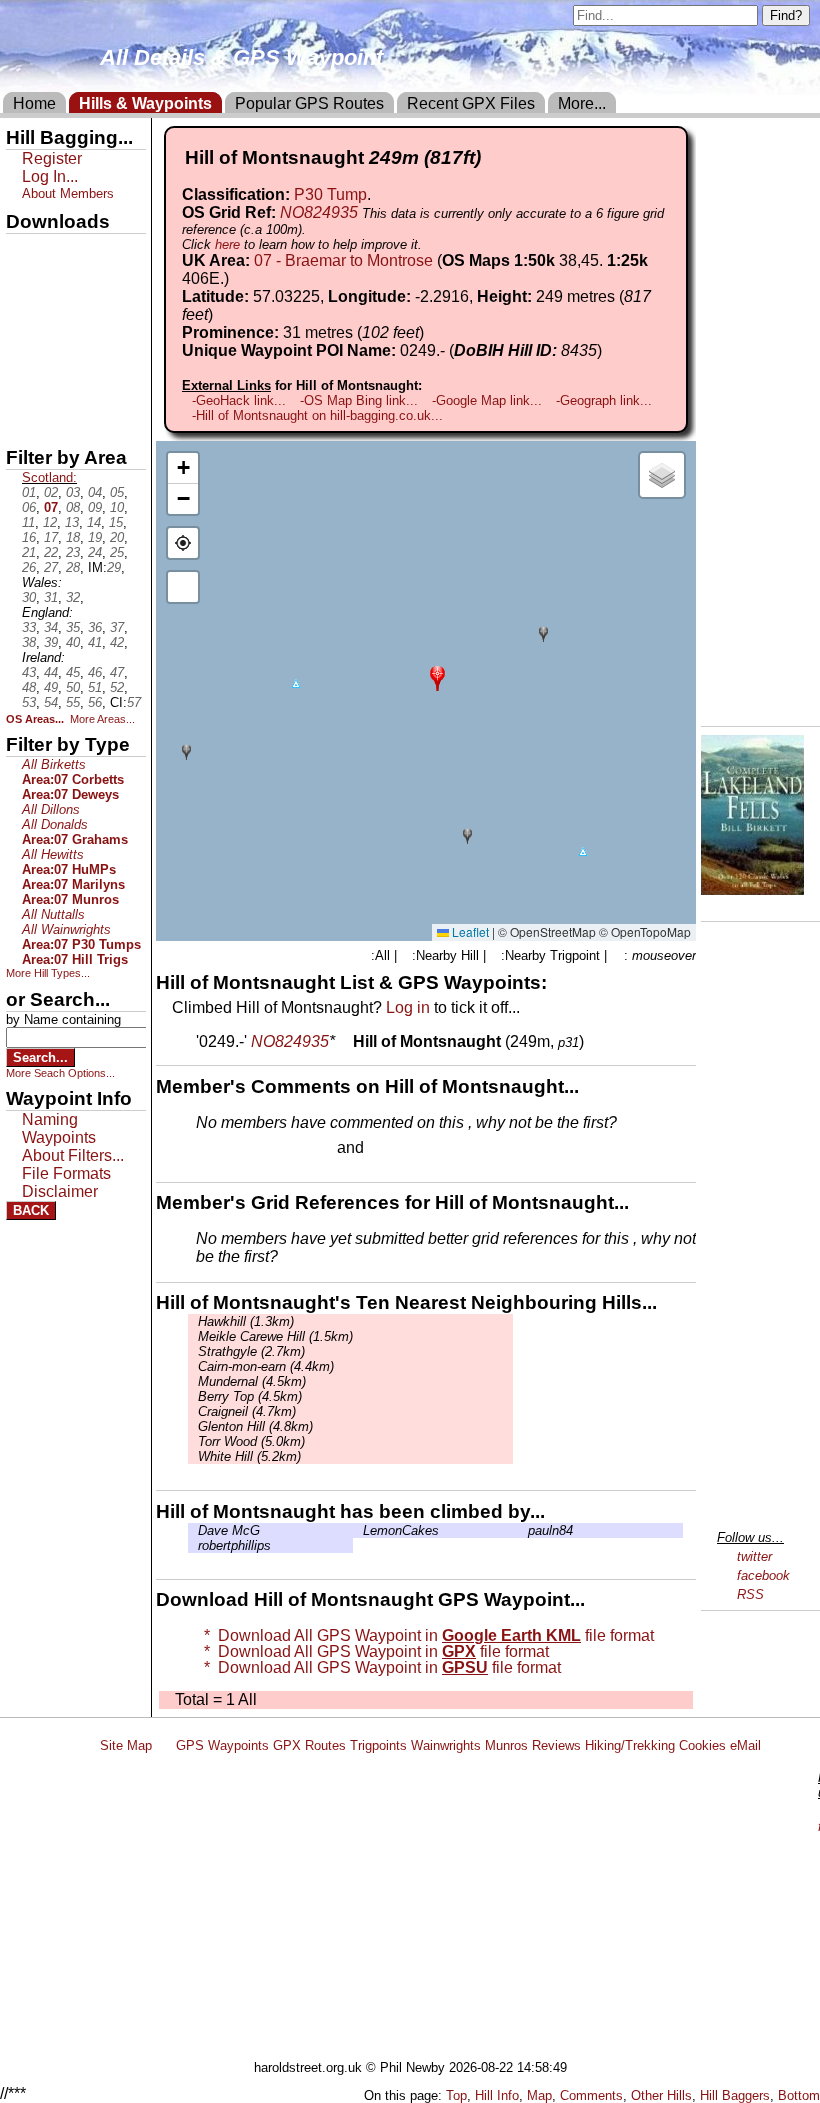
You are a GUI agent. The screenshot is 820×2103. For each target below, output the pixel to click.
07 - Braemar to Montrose (343, 260)
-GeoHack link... (239, 400)
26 (29, 567)
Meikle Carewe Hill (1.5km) (275, 1336)
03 (73, 492)
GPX (23, 251)
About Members (68, 193)
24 (95, 552)
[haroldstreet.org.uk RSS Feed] (164, 1745)
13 (72, 522)
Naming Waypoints (59, 1128)
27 (51, 567)
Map (539, 2095)
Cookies (702, 1745)
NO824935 (319, 212)
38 (29, 642)
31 (51, 597)
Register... (245, 1149)
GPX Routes (309, 1745)
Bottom (799, 2095)
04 (95, 492)
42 (117, 642)
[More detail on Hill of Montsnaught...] (344, 1041)
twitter (754, 1556)
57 (134, 702)
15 (116, 522)
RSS (750, 1594)
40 (73, 642)
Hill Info (497, 2095)
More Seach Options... (60, 1073)
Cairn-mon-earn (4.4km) (266, 1366)
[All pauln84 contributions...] (523, 1530)
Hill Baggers (735, 2095)
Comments (591, 2095)
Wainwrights (446, 1745)
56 (95, 702)
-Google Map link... (487, 400)
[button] (437, 676)
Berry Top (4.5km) (250, 1396)
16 (29, 537)
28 (73, 567)
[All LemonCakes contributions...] (358, 1530)
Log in (408, 1007)
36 (95, 627)
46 (95, 672)
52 (117, 687)
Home (34, 103)
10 (117, 507)
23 (73, 552)
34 (51, 627)
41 (95, 642)
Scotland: (49, 477)
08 (73, 507)
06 (29, 507)
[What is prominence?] (433, 332)
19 (95, 537)
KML (23, 353)
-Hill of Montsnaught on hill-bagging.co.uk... (317, 415)
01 (29, 492)
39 (51, 642)
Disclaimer (60, 1191)
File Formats (66, 1173)
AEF (23, 387)
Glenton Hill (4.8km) (255, 1426)
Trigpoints (378, 1745)
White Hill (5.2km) (249, 1456)
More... (582, 103)
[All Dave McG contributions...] (193, 1530)
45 (73, 672)
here (227, 244)
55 (73, 702)
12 (50, 522)
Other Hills (661, 2095)
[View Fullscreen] (183, 587)
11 (28, 522)
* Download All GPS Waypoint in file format (425, 1635)
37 (117, 627)
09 (95, 507)
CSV (23, 421)
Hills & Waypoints (145, 103)
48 (29, 687)
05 (117, 492)
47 (117, 672)
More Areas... (102, 719)
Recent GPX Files (471, 103)
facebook (763, 1575)
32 (73, 597)
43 (29, 672)
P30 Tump (330, 194)
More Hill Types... (48, 973)
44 (51, 672)
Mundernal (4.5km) (252, 1381)
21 (29, 552)
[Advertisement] (454, 1910)
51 (95, 687)
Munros (506, 1745)
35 (73, 627)
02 (51, 492)
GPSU (27, 319)
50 (73, 687)
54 (51, 702)
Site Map (126, 1745)
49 (51, 687)
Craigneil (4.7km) (247, 1411)
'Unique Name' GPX (70, 284)
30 (29, 597)
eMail (745, 1745)
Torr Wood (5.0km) (251, 1441)
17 (51, 537)
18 (73, 537)
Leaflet (469, 931)
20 (117, 537)
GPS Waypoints (222, 1745)
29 (114, 567)
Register (52, 158)
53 (29, 702)
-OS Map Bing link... (359, 400)
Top (456, 2095)
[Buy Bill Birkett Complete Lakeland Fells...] (752, 889)
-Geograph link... (604, 400)
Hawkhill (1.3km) (246, 1321)
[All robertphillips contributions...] (193, 1545)
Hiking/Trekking (630, 1745)
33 (29, 627)
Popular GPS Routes (309, 103)
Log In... (409, 1149)
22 (51, 552)
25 (117, 552)
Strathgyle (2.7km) (251, 1351)
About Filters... (73, 1155)
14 (94, 522)
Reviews (556, 1745)
